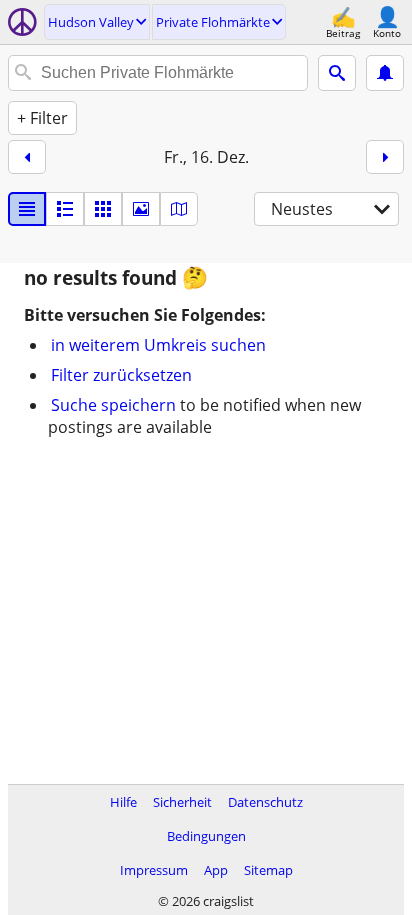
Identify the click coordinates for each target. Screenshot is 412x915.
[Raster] (103, 209)
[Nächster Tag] (385, 157)
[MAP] (179, 209)
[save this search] (385, 73)
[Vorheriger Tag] (27, 157)
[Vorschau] (65, 209)
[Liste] (27, 209)
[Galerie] (141, 209)
